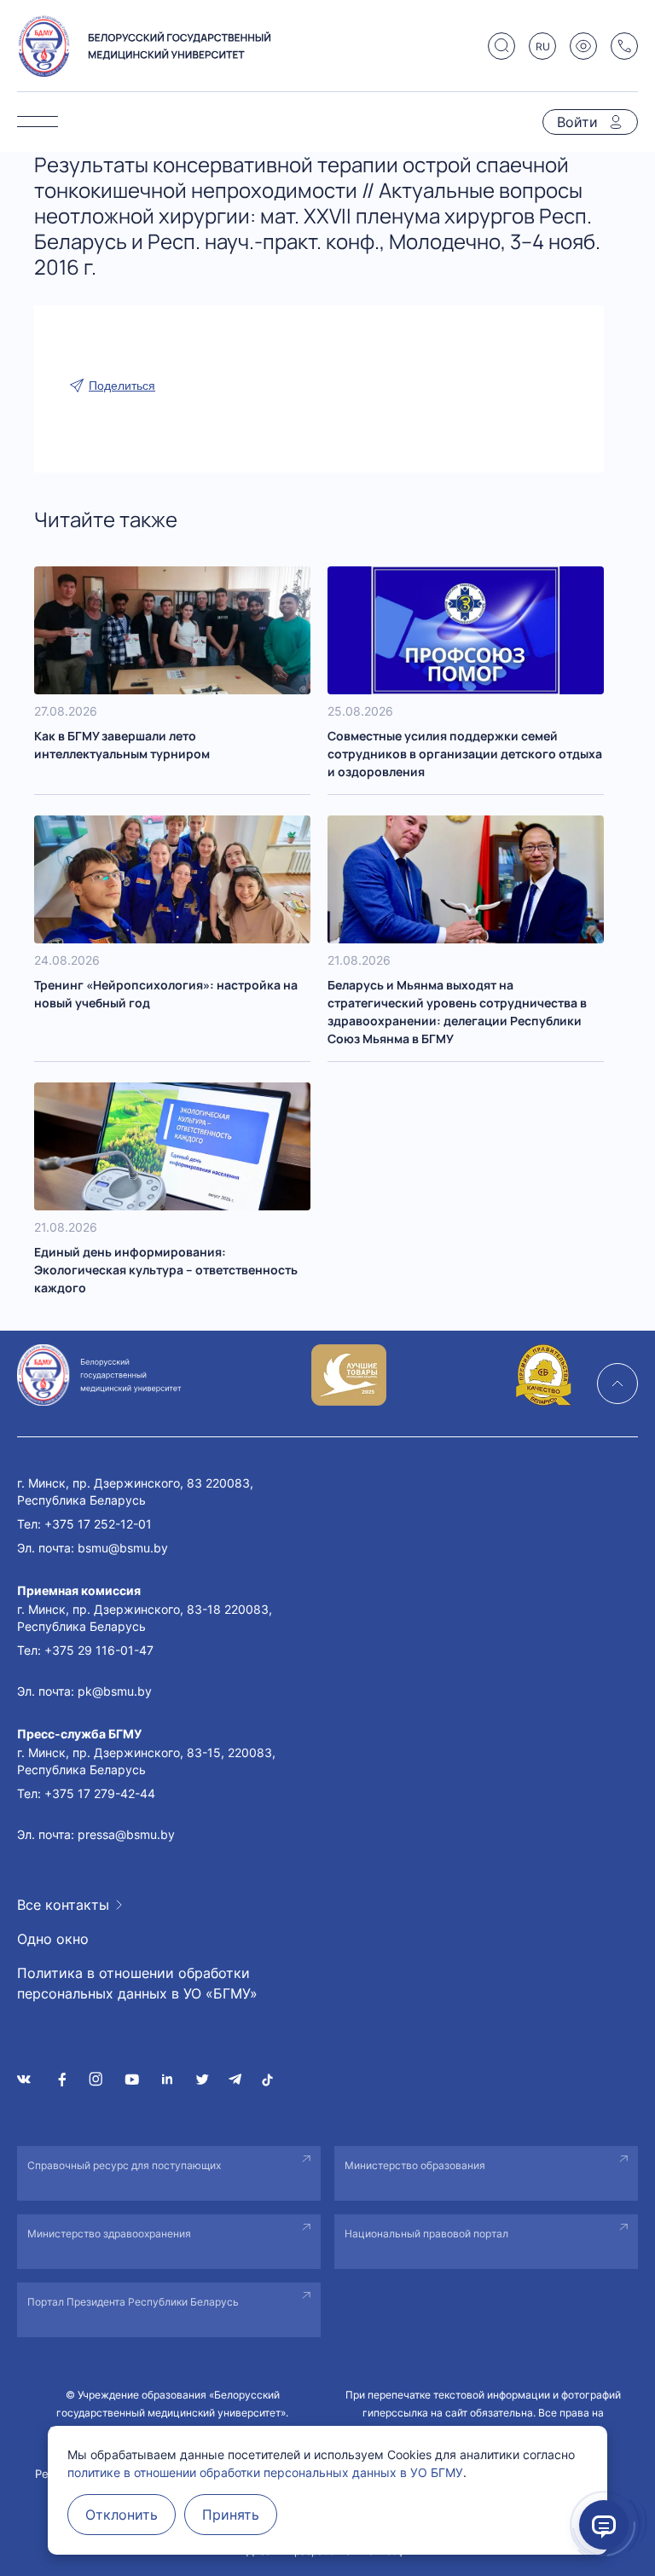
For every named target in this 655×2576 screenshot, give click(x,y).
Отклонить (122, 2515)
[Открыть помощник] (604, 2525)
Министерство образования (415, 2165)
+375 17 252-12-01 (98, 1524)
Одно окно (53, 1939)
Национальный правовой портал (426, 2234)
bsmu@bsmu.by (123, 1548)
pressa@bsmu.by (126, 1834)
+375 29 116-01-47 (99, 1650)
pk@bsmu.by (115, 1691)
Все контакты (63, 1905)
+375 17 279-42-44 (100, 1793)
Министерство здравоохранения (109, 2234)
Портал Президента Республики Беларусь (133, 2302)
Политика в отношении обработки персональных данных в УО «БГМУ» (137, 1983)
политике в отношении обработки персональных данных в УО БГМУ (265, 2472)
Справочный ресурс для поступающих (124, 2165)
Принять (231, 2515)
